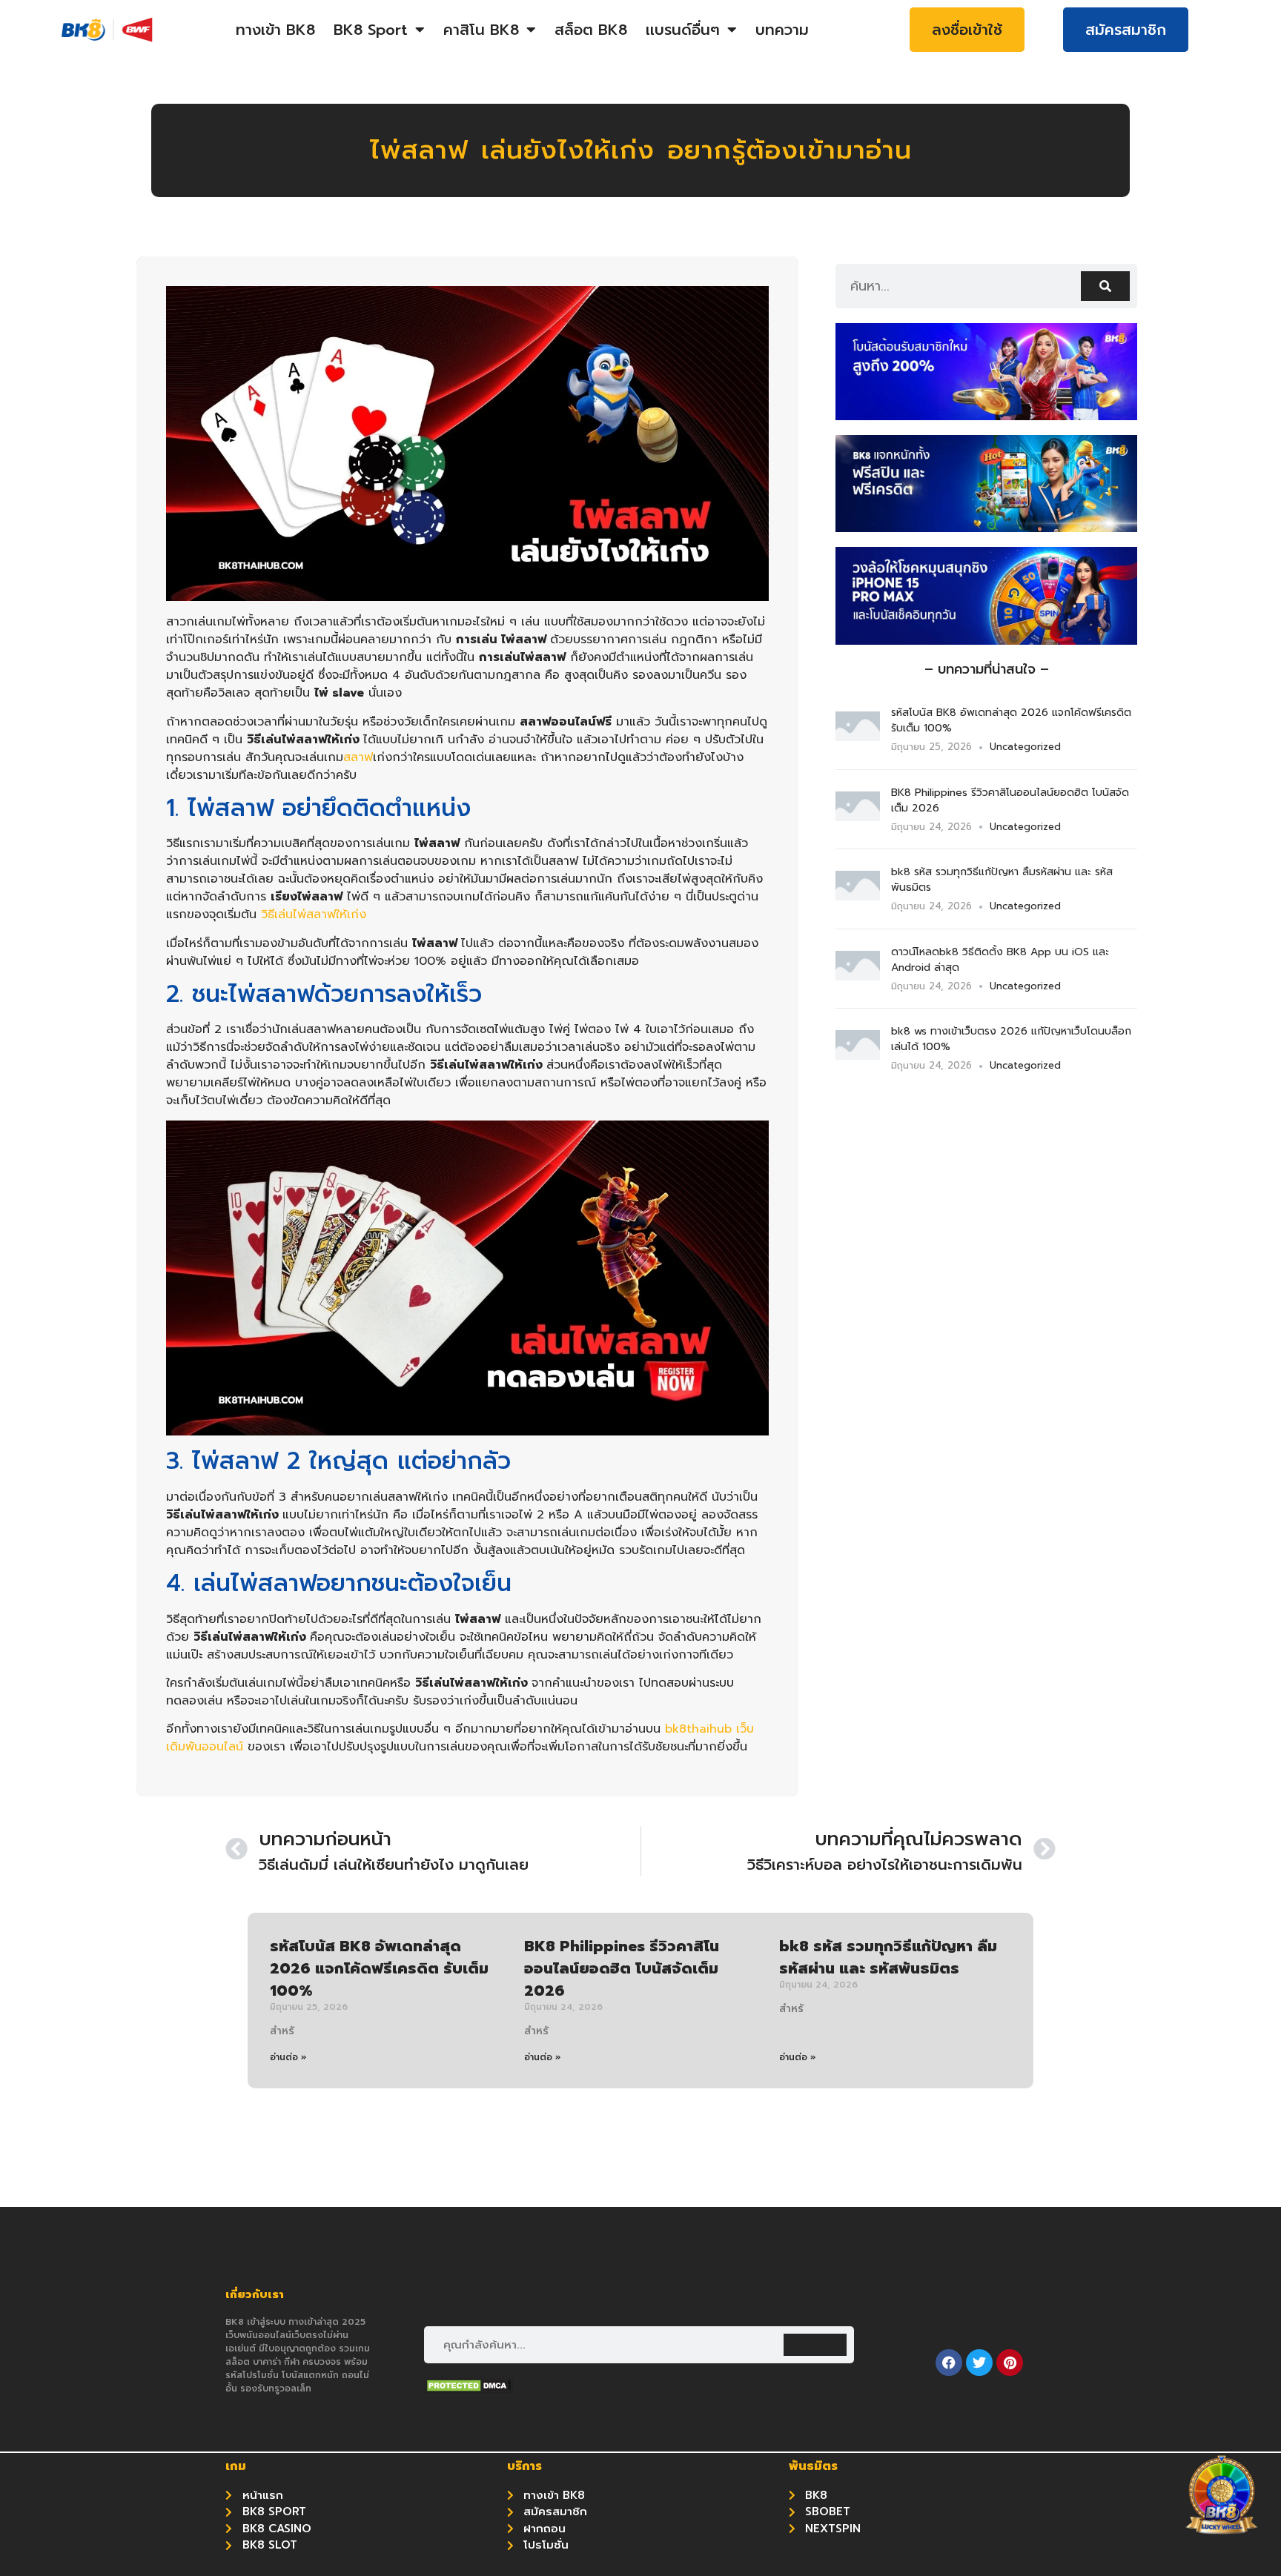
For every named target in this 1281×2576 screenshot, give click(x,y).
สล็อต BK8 (591, 30)
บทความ (782, 30)
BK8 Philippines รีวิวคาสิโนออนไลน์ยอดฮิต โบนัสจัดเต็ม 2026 (622, 1968)
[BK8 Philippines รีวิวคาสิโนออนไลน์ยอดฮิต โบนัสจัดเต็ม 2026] (858, 817)
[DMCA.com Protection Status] (469, 2389)
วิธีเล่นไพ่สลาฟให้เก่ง (314, 914)
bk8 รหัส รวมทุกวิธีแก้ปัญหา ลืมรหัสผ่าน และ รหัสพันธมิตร (888, 1957)
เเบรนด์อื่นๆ (683, 30)
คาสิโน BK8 (481, 30)
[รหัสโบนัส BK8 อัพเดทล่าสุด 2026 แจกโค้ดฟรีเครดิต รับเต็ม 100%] (858, 737)
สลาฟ (358, 757)
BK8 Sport (371, 30)
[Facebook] (949, 2363)
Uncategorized (1025, 747)
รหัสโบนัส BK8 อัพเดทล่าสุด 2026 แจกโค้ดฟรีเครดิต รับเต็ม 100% (379, 1968)
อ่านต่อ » (288, 2057)
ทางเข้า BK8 (275, 30)
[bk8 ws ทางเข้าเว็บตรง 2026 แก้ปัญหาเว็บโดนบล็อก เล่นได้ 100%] (858, 1055)
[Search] (1105, 286)
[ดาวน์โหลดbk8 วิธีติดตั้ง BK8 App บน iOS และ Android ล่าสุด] (858, 976)
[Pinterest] (1010, 2363)
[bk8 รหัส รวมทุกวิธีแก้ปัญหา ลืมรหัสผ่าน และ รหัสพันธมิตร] (858, 896)
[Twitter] (979, 2363)
